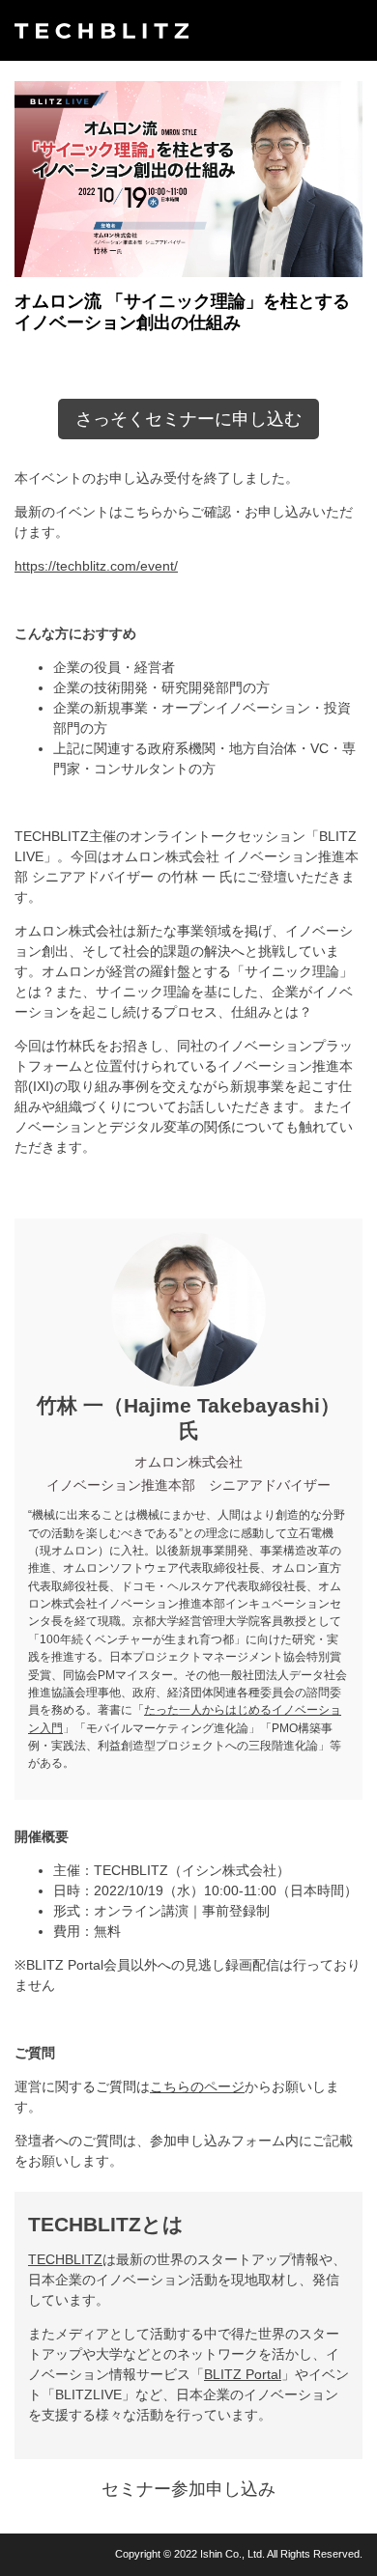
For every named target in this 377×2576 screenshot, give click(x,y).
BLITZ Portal (243, 2374)
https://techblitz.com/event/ (96, 566)
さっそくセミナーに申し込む (188, 419)
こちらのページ (197, 2086)
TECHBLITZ (65, 2259)
